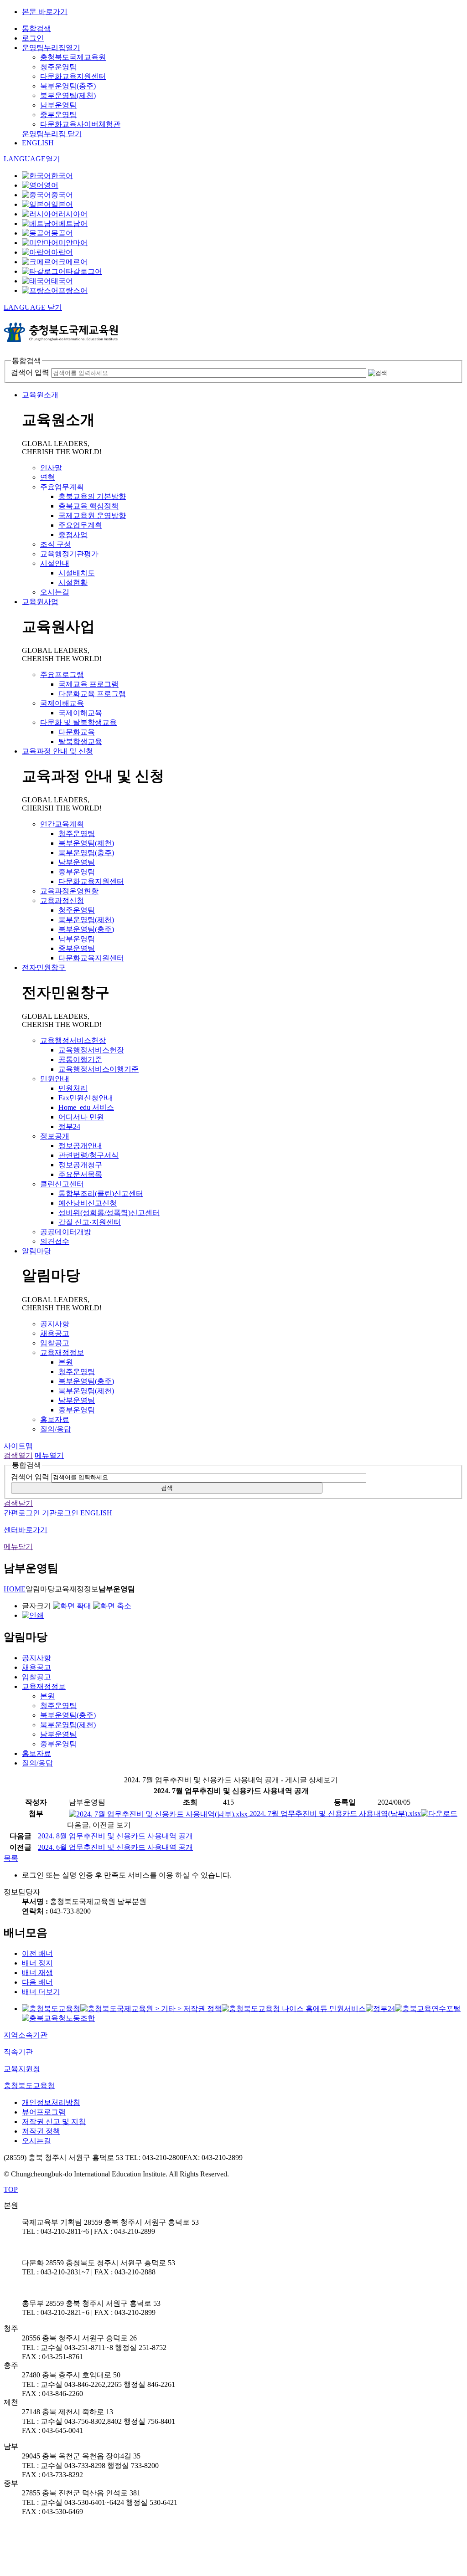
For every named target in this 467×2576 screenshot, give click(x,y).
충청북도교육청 (29, 2086)
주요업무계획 (62, 487)
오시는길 (55, 592)
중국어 (62, 195)
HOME (15, 1589)
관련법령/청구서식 (88, 1155)
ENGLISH (38, 143)
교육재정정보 (62, 1352)
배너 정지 (37, 1963)
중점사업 (73, 535)
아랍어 (62, 252)
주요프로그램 (62, 675)
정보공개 (55, 1136)
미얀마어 (73, 243)
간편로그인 (22, 1513)
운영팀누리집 (51, 48)
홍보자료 (55, 1419)
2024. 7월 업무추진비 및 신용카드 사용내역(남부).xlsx (334, 1814)
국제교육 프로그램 (88, 684)
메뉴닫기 (18, 1547)
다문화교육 (77, 732)
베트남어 (73, 223)
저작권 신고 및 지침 (54, 2122)
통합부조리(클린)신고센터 (101, 1193)
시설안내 (55, 563)
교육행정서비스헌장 (73, 1040)
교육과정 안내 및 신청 (57, 751)
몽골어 (62, 233)
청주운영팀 (58, 67)
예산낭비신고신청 (88, 1203)
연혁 (47, 477)
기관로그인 (60, 1513)
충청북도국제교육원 (73, 57)
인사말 (51, 468)
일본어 (62, 204)
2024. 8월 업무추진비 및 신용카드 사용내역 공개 (115, 1836)
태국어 (62, 281)
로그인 (33, 38)
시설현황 (73, 582)
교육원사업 (40, 602)
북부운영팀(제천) (68, 95)
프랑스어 (73, 290)
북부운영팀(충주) (68, 86)
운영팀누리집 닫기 (52, 134)
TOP (11, 2189)
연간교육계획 (62, 824)
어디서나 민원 (81, 1117)
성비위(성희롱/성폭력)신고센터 (109, 1213)
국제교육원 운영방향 (92, 516)
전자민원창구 (44, 967)
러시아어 (73, 214)
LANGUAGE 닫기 (33, 307)
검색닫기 (18, 1503)
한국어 (62, 176)
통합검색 (36, 28)
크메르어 (73, 262)
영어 (51, 185)
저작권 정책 (41, 2131)
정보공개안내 (80, 1146)
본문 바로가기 (45, 12)
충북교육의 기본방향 (92, 496)
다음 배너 (37, 1982)
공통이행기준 (80, 1060)
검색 (167, 1488)
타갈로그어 (84, 271)
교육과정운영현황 (69, 891)
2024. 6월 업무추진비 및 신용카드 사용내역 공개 (115, 1847)
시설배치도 (77, 573)
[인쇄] (33, 1615)
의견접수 (55, 1241)
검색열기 (18, 1455)
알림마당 (36, 1251)
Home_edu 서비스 (86, 1107)
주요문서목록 (80, 1174)
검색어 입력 (30, 372)
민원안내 (55, 1079)
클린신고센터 (62, 1184)
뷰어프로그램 (44, 2112)
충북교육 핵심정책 (88, 506)
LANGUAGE (32, 159)
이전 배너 (37, 1953)
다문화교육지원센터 (73, 76)
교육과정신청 (62, 901)
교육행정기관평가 (69, 554)
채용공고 (55, 1333)
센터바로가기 (26, 1530)
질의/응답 (56, 1429)
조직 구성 (56, 544)
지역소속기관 (26, 2035)
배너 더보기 (41, 1992)
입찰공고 (55, 1343)
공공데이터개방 (66, 1232)
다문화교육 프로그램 (92, 694)
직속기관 (18, 2052)
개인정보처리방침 (51, 2102)
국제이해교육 (62, 703)
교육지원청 (22, 2069)
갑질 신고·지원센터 (90, 1222)
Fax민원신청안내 (86, 1098)
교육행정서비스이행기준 (99, 1069)
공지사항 (55, 1324)
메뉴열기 (49, 1455)
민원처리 (73, 1088)
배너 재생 (37, 1973)
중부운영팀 (58, 115)
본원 (66, 1362)
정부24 (69, 1126)
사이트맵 (18, 1446)
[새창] (51, 2009)
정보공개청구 (80, 1165)
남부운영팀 (58, 105)
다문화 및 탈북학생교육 (78, 722)
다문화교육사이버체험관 (80, 124)
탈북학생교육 (80, 741)
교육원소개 (40, 395)
